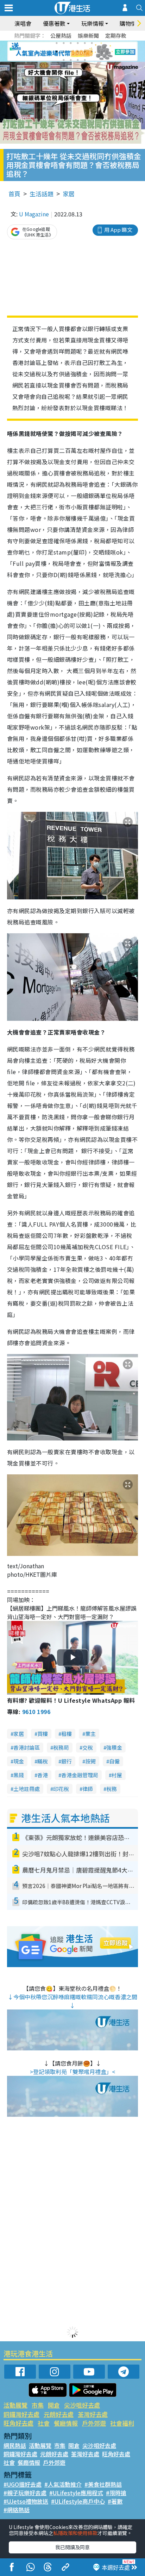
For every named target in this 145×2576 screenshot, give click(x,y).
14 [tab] (71, 60)
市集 (38, 2405)
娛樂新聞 (88, 35)
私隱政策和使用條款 (75, 2533)
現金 (19, 1761)
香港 (43, 1775)
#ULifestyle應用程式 (76, 2493)
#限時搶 (116, 2493)
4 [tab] (78, 43)
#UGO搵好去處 (23, 2484)
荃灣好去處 (93, 2414)
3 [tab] (71, 43)
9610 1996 (36, 1712)
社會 (44, 2423)
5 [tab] (85, 43)
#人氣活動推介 (63, 2484)
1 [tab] (57, 43)
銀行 (67, 1761)
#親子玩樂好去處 (25, 2493)
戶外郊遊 (94, 2423)
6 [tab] (92, 43)
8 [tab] (64, 52)
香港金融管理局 (80, 1775)
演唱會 (23, 23)
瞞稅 (43, 1761)
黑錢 (19, 1775)
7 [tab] (57, 52)
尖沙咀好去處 (82, 2405)
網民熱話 (15, 2445)
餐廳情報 (66, 2423)
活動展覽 (15, 2405)
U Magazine (34, 214)
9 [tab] (71, 52)
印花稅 (61, 1789)
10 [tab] (78, 52)
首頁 (14, 194)
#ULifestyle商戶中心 (78, 2501)
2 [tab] (64, 43)
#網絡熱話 (17, 2510)
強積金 (114, 1747)
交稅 (88, 1747)
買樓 (43, 1734)
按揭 (90, 1761)
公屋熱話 (61, 35)
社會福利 (122, 2423)
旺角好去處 (18, 2423)
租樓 (67, 1734)
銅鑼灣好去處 (21, 2414)
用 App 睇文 (118, 230)
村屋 (117, 1775)
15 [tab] (78, 60)
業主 (90, 1734)
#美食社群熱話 (103, 2484)
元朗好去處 (59, 2414)
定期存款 (116, 35)
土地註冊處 (27, 1789)
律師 (88, 1789)
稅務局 (61, 1747)
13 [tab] (64, 60)
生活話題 (42, 194)
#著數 (115, 2501)
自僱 (114, 1761)
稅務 (112, 1789)
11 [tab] (85, 52)
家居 (69, 194)
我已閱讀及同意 (72, 2547)
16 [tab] (85, 60)
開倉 (54, 2405)
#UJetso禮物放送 (26, 2501)
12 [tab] (92, 52)
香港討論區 (27, 1747)
